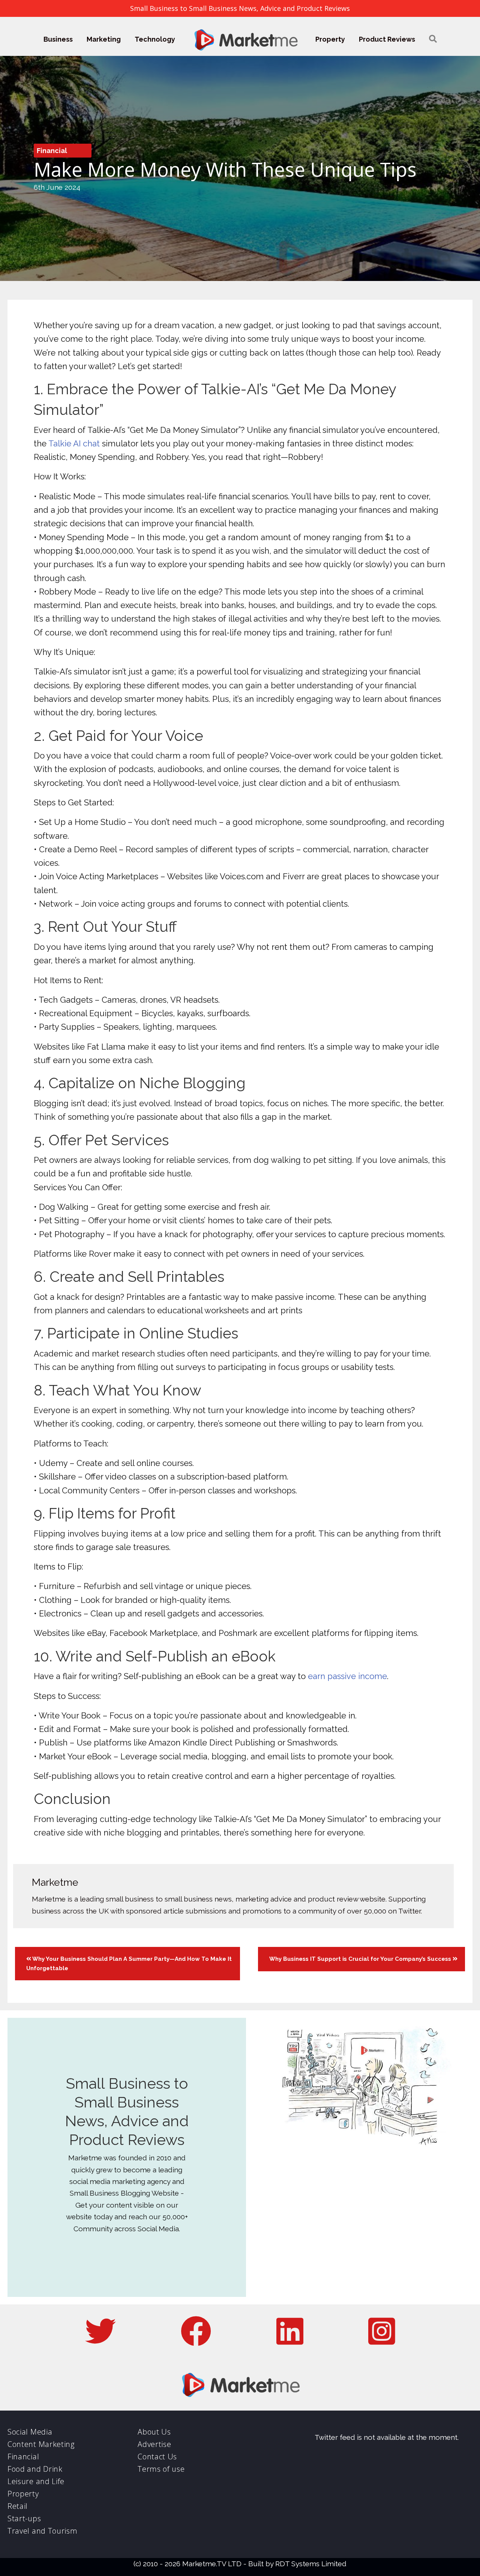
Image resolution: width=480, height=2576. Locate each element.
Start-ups (24, 2518)
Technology (155, 39)
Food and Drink (35, 2469)
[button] (433, 39)
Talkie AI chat (74, 443)
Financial (52, 151)
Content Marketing (41, 2444)
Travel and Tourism (43, 2531)
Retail (18, 2506)
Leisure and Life (36, 2481)
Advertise (154, 2444)
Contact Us (157, 2457)
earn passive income (347, 1676)
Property (330, 39)
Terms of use (161, 2469)
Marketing (104, 39)
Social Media (30, 2432)
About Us (154, 2432)
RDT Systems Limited (311, 2564)
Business (58, 39)
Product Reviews (387, 39)
